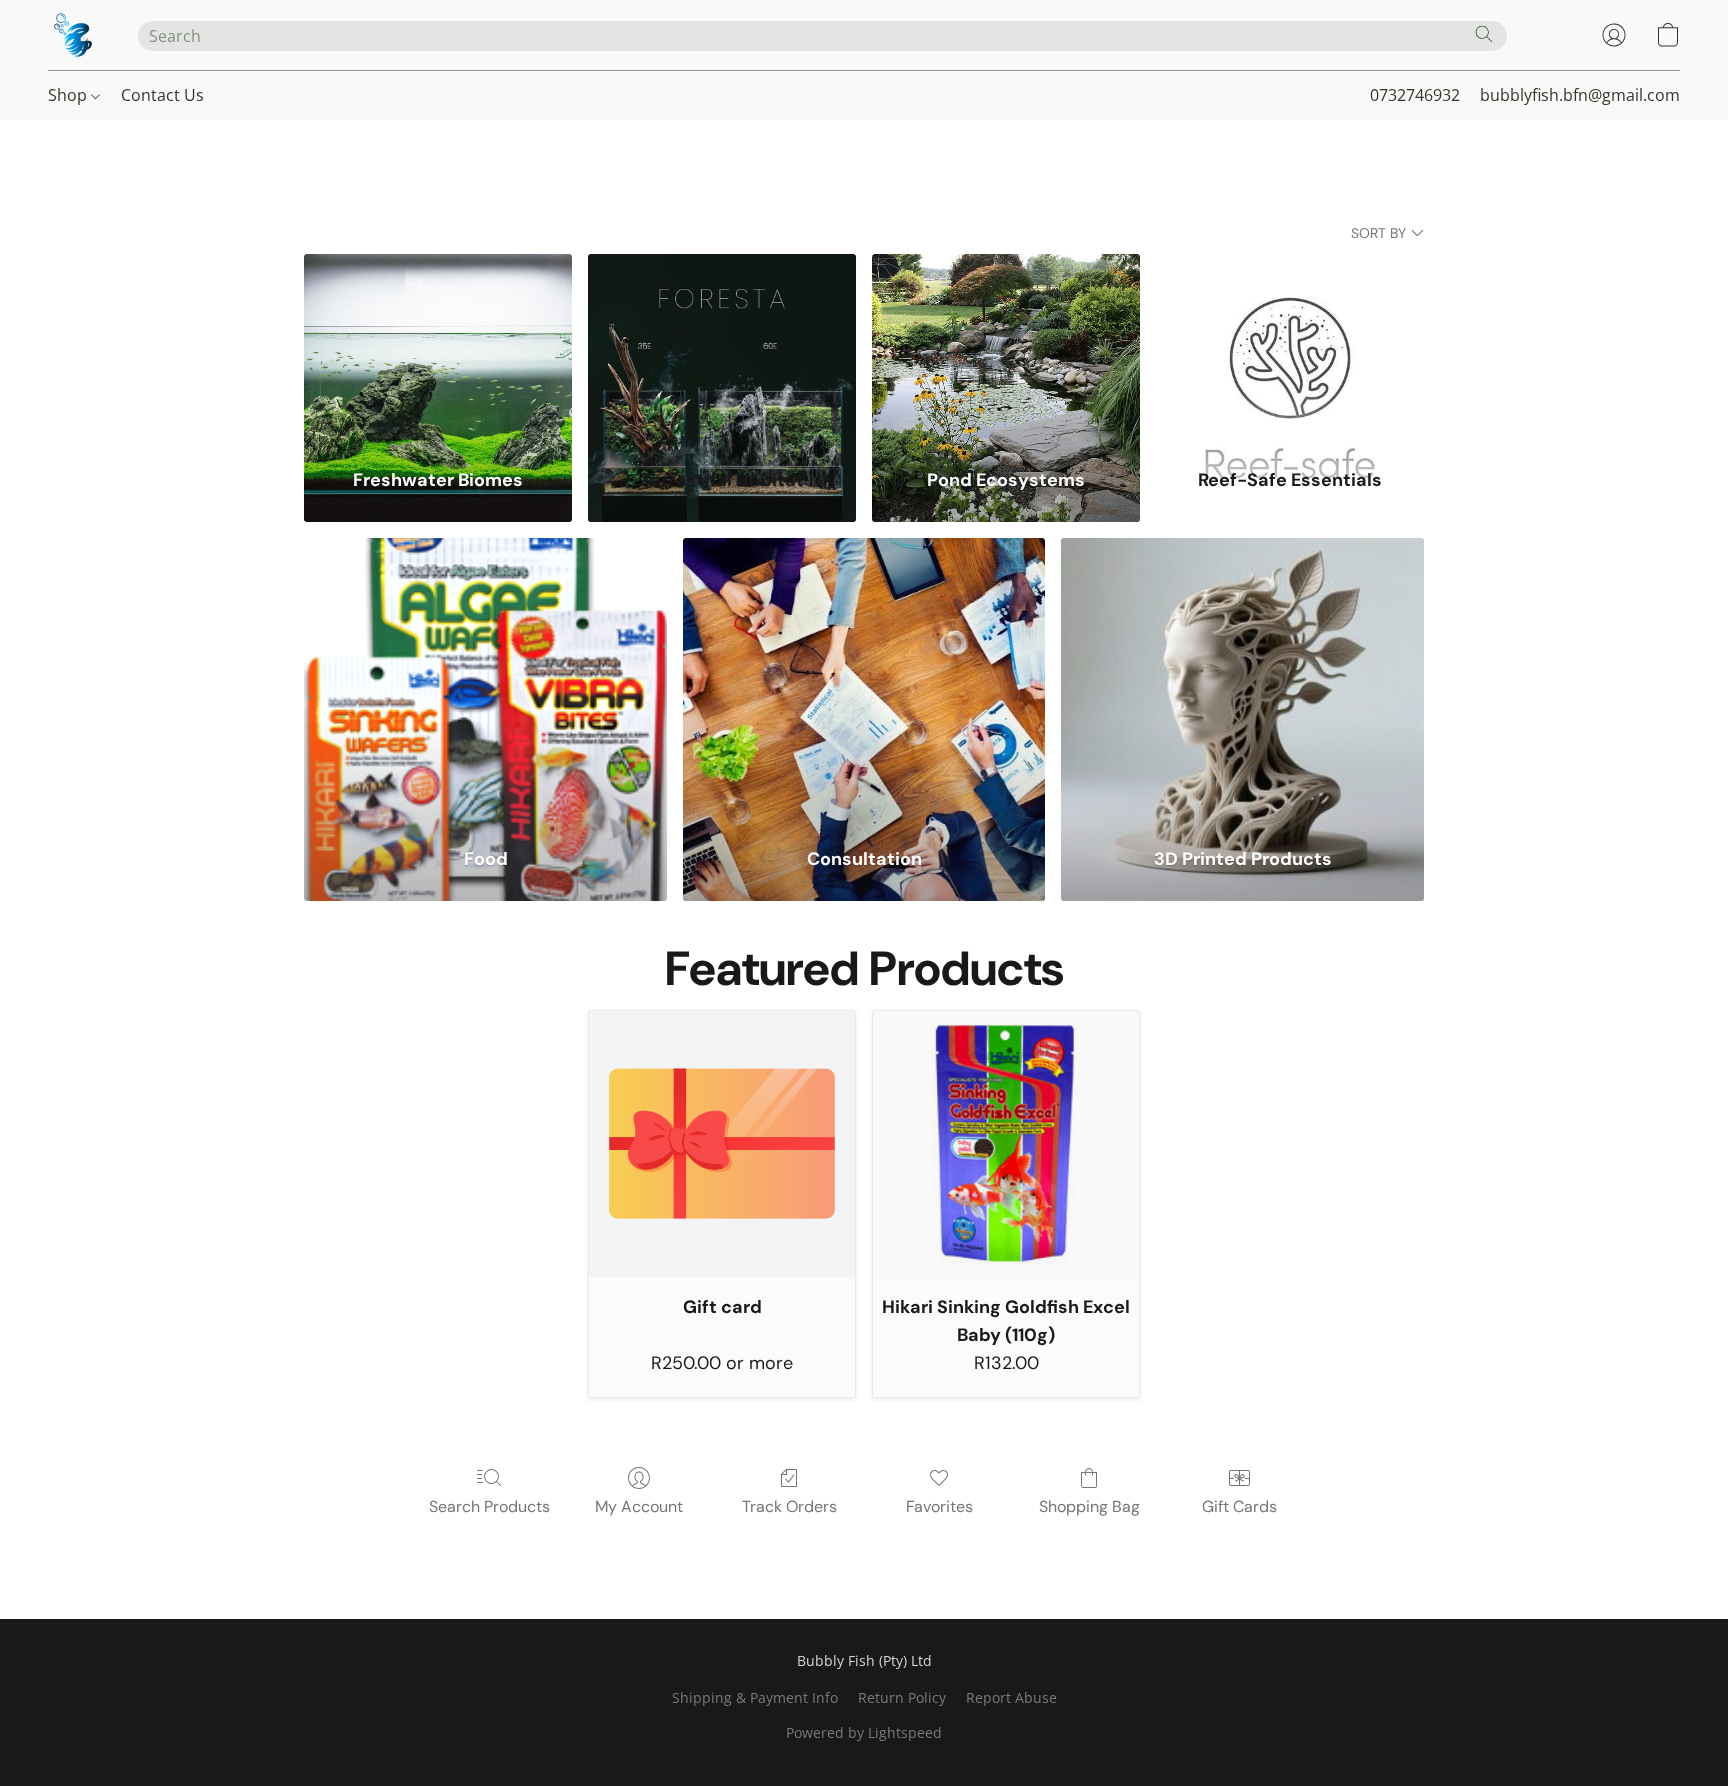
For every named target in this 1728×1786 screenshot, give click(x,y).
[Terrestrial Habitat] (722, 348)
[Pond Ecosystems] (1006, 348)
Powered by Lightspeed (864, 1732)
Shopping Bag (1089, 1506)
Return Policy (902, 1697)
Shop (69, 95)
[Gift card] (722, 1144)
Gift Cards (1239, 1506)
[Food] (485, 679)
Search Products (489, 1506)
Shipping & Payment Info (755, 1697)
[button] (73, 35)
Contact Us (162, 95)
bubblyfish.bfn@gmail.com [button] (1580, 95)
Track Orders (789, 1506)
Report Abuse (1011, 1697)
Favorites (939, 1506)
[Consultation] (864, 679)
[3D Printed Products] (1242, 679)
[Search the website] (1484, 34)
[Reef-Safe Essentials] (1290, 348)
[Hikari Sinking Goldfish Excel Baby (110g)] (1006, 1144)
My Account (639, 1506)
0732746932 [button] (1415, 95)
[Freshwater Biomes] (438, 348)
